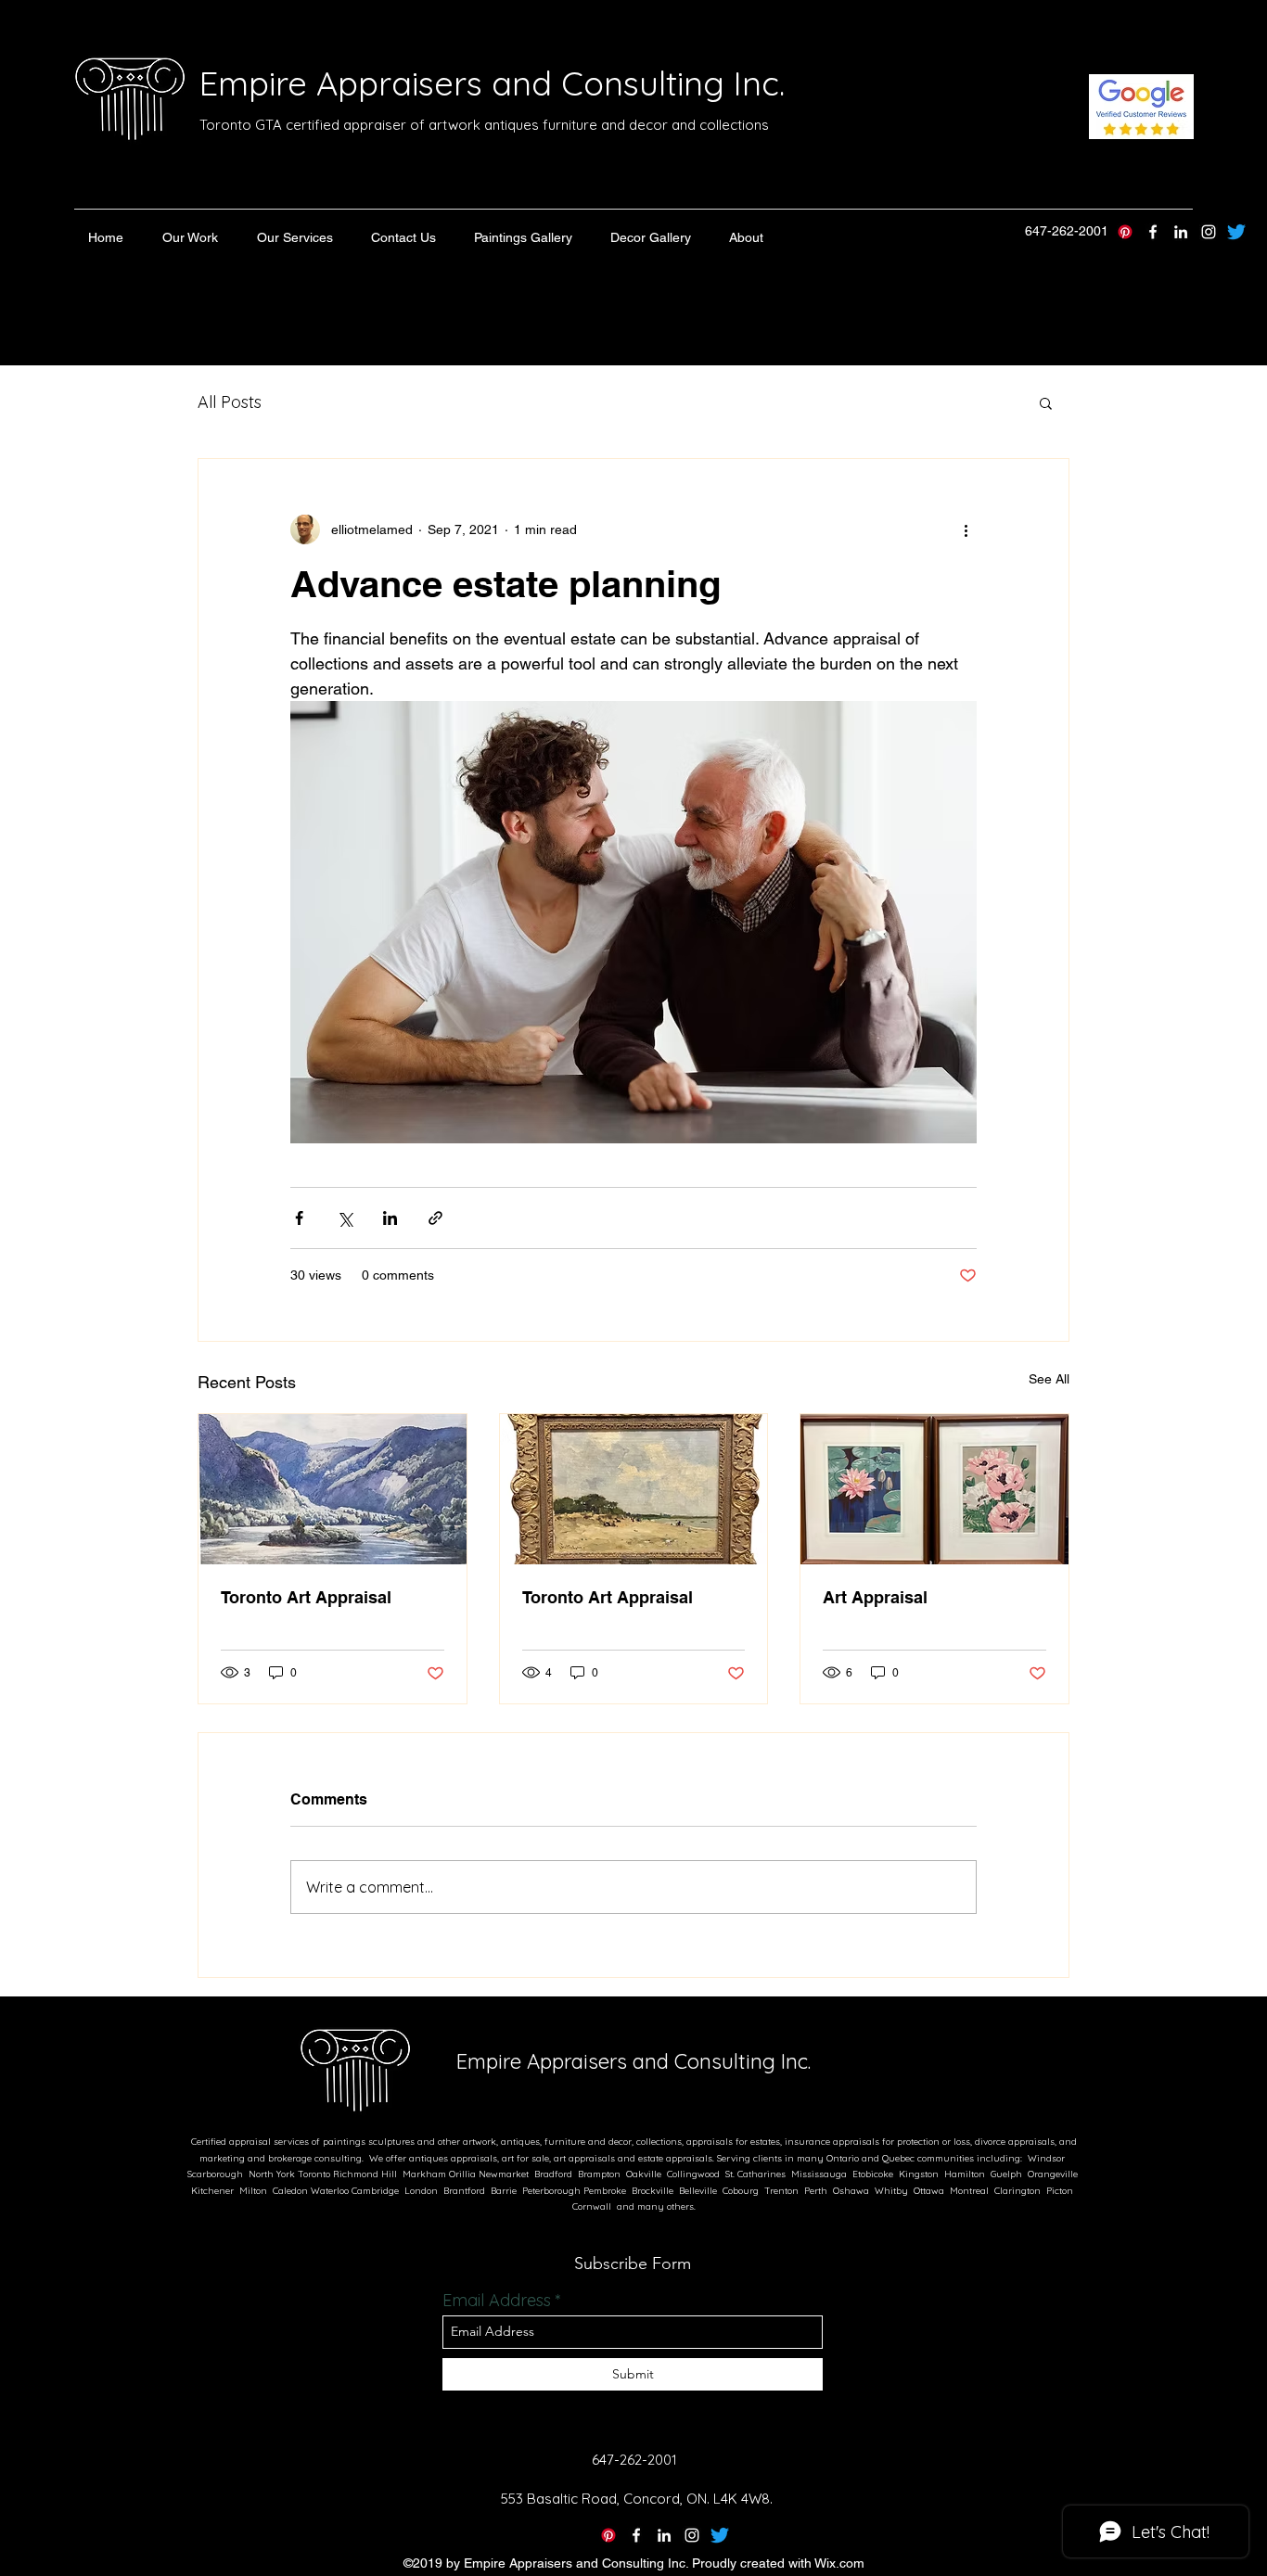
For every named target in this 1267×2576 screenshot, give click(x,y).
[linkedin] (1181, 232)
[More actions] (966, 529)
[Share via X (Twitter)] (345, 1218)
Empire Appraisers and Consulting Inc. (492, 83)
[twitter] (1153, 232)
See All (1049, 1379)
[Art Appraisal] (934, 1489)
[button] (190, 237)
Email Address (497, 2301)
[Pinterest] (1125, 232)
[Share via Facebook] (299, 1218)
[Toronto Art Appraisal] (333, 1489)
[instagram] (1209, 232)
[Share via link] (435, 1218)
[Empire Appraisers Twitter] (1236, 232)
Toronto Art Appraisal (306, 1597)
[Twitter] (720, 2535)
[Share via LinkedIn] (390, 1218)
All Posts (230, 402)
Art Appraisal (875, 1597)
